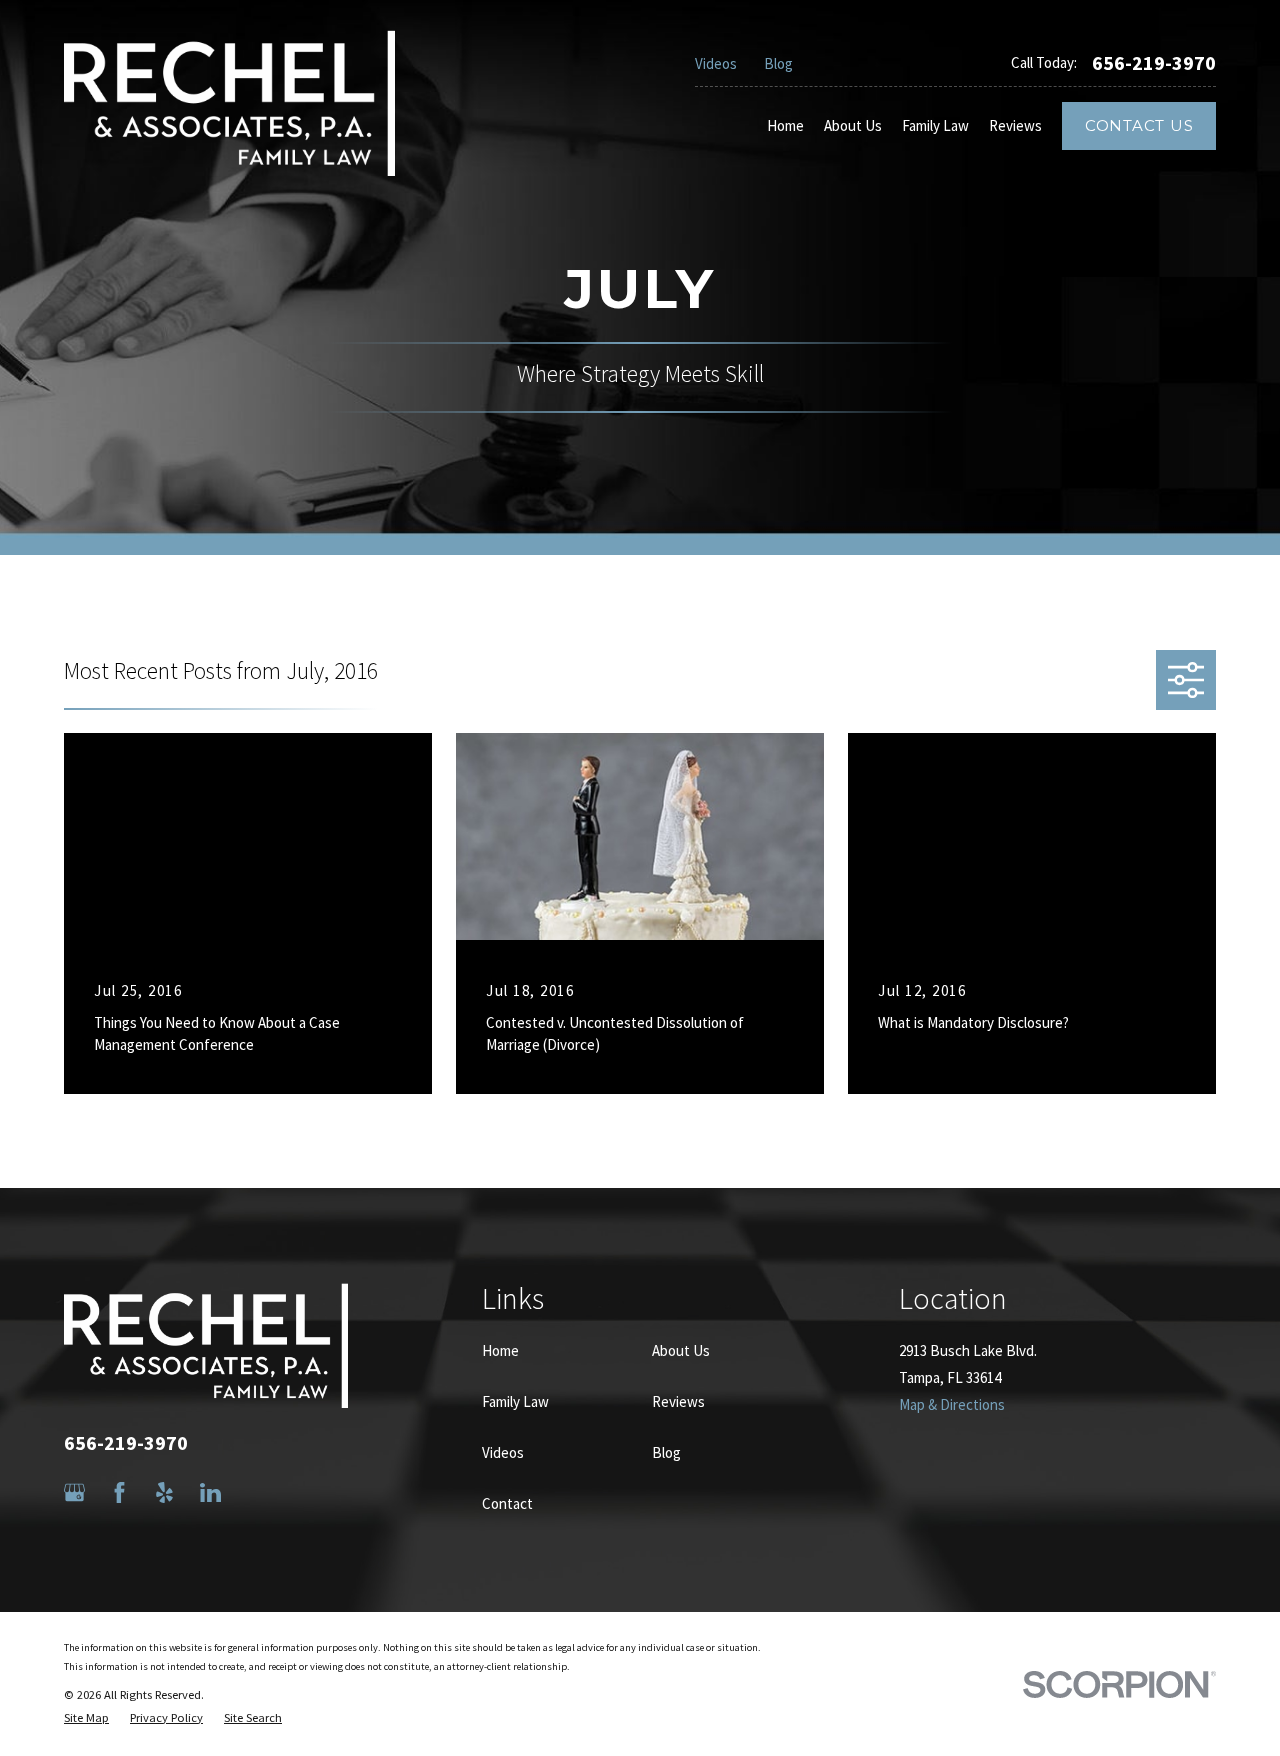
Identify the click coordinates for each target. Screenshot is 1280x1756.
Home (500, 1350)
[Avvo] (255, 1492)
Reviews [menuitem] (1015, 125)
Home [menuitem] (785, 125)
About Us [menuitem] (853, 125)
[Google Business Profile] (74, 1492)
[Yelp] (164, 1492)
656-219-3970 (1154, 63)
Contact (507, 1503)
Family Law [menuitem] (935, 125)
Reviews (678, 1401)
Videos (716, 63)
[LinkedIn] (210, 1492)
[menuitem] (86, 1718)
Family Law (515, 1401)
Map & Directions (952, 1404)
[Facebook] (119, 1492)
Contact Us (1139, 125)
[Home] (229, 103)
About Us (681, 1350)
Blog (778, 63)
